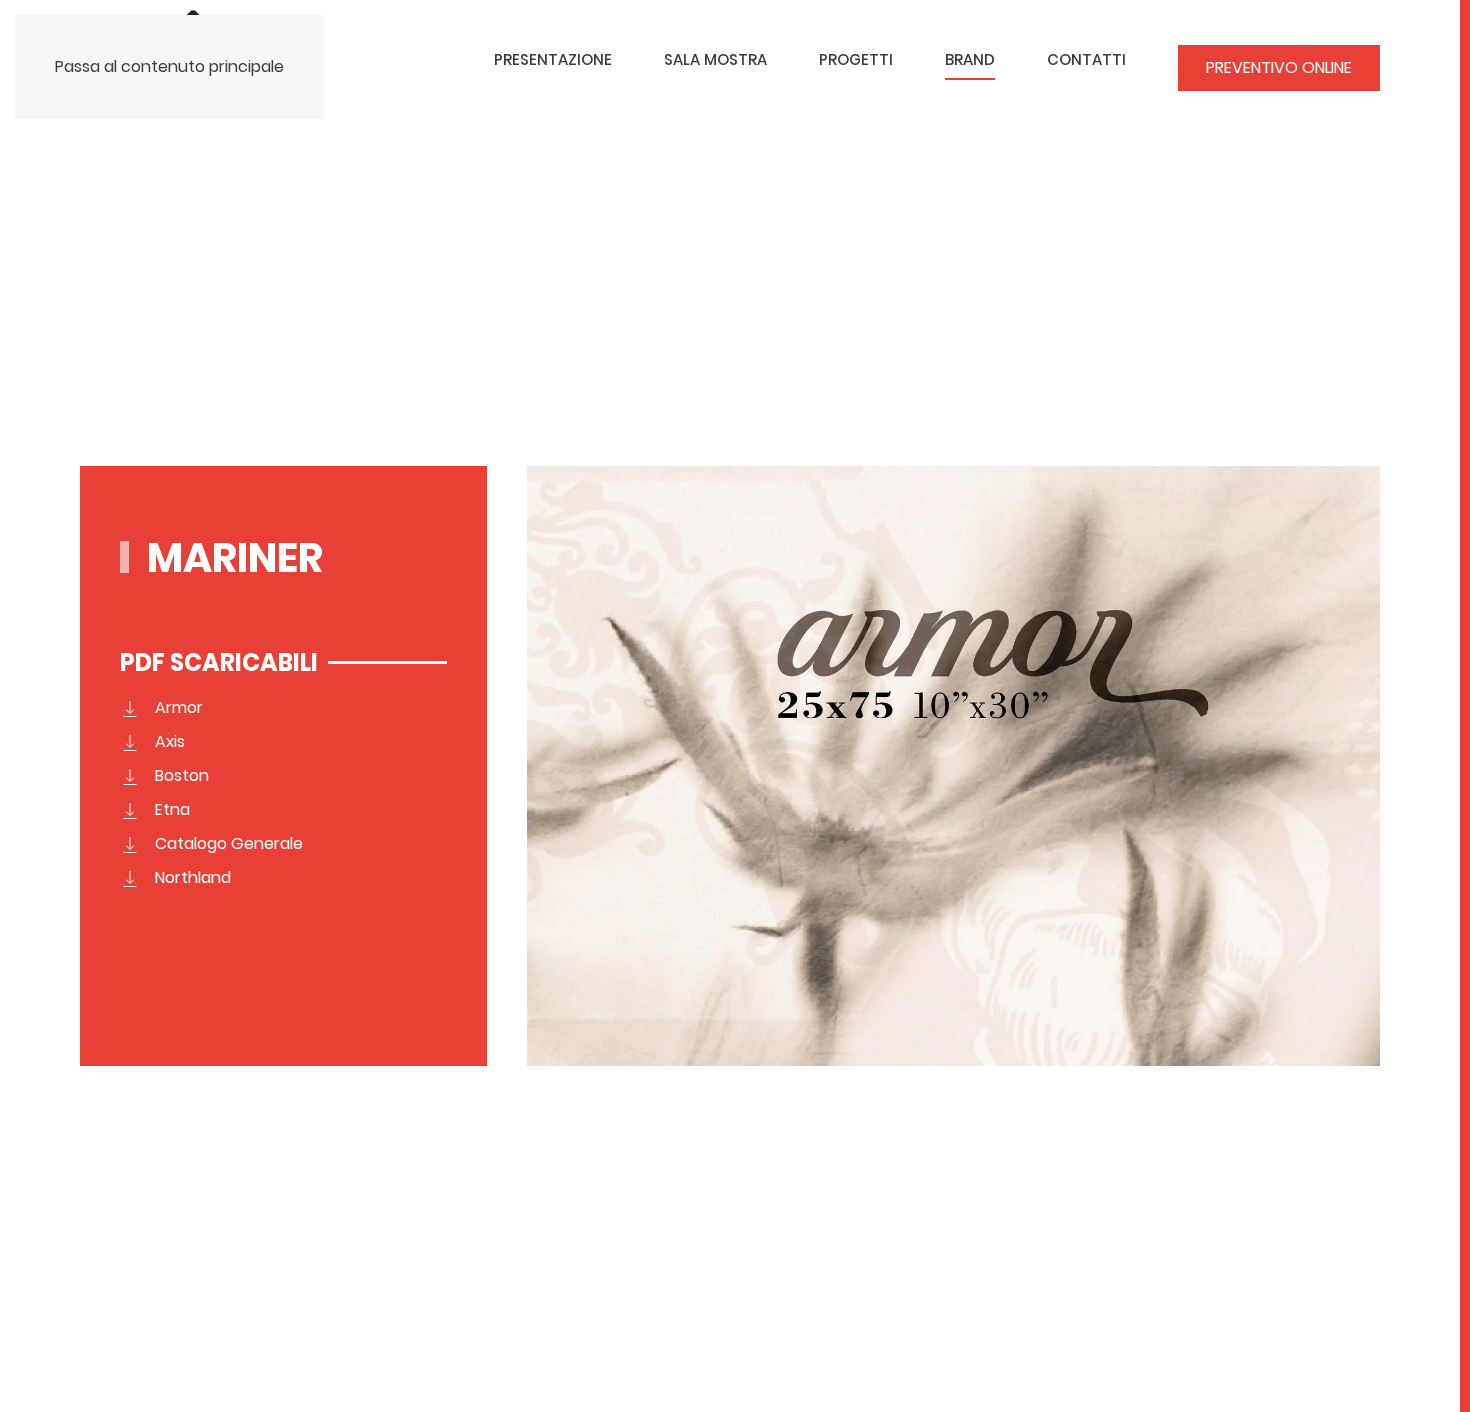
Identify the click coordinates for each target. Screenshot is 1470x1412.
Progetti (856, 59)
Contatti (1086, 59)
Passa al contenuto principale (169, 66)
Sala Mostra (715, 59)
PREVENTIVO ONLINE (1279, 67)
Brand (970, 59)
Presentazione (553, 59)
